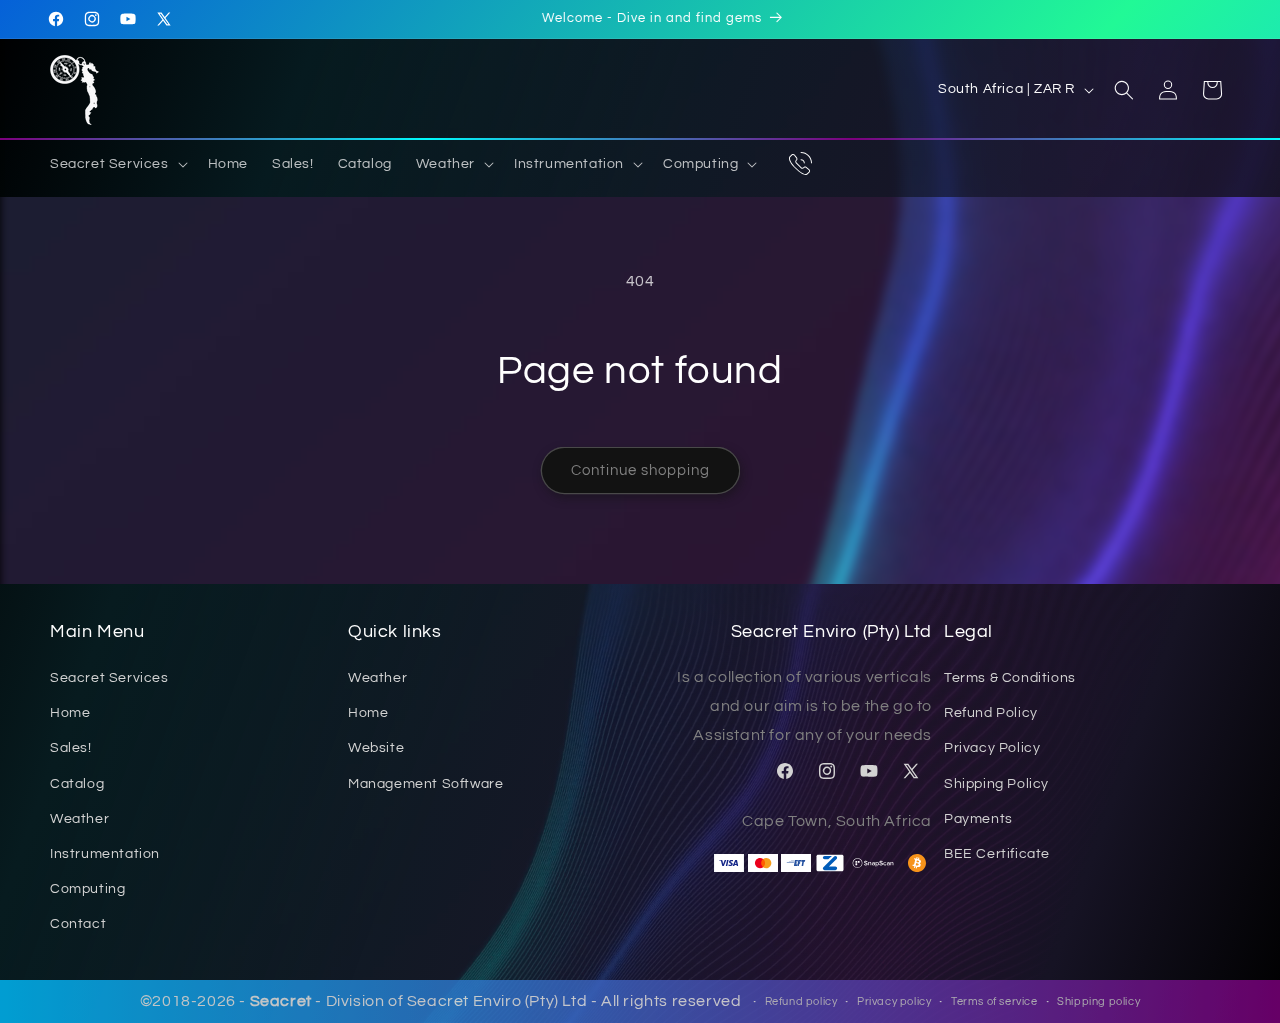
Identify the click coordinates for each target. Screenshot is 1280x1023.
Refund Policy (991, 714)
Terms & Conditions (1010, 679)
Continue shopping (640, 470)
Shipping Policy (996, 784)
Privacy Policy (992, 749)
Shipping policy (1098, 1001)
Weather (79, 819)
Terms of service (994, 1001)
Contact (78, 925)
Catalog (77, 784)
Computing (87, 890)
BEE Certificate (997, 854)
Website (376, 749)
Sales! (71, 749)
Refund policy (801, 1001)
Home (70, 714)
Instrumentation (105, 854)
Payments (978, 819)
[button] (117, 164)
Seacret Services (109, 679)
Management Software (425, 784)
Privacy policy (894, 1001)
